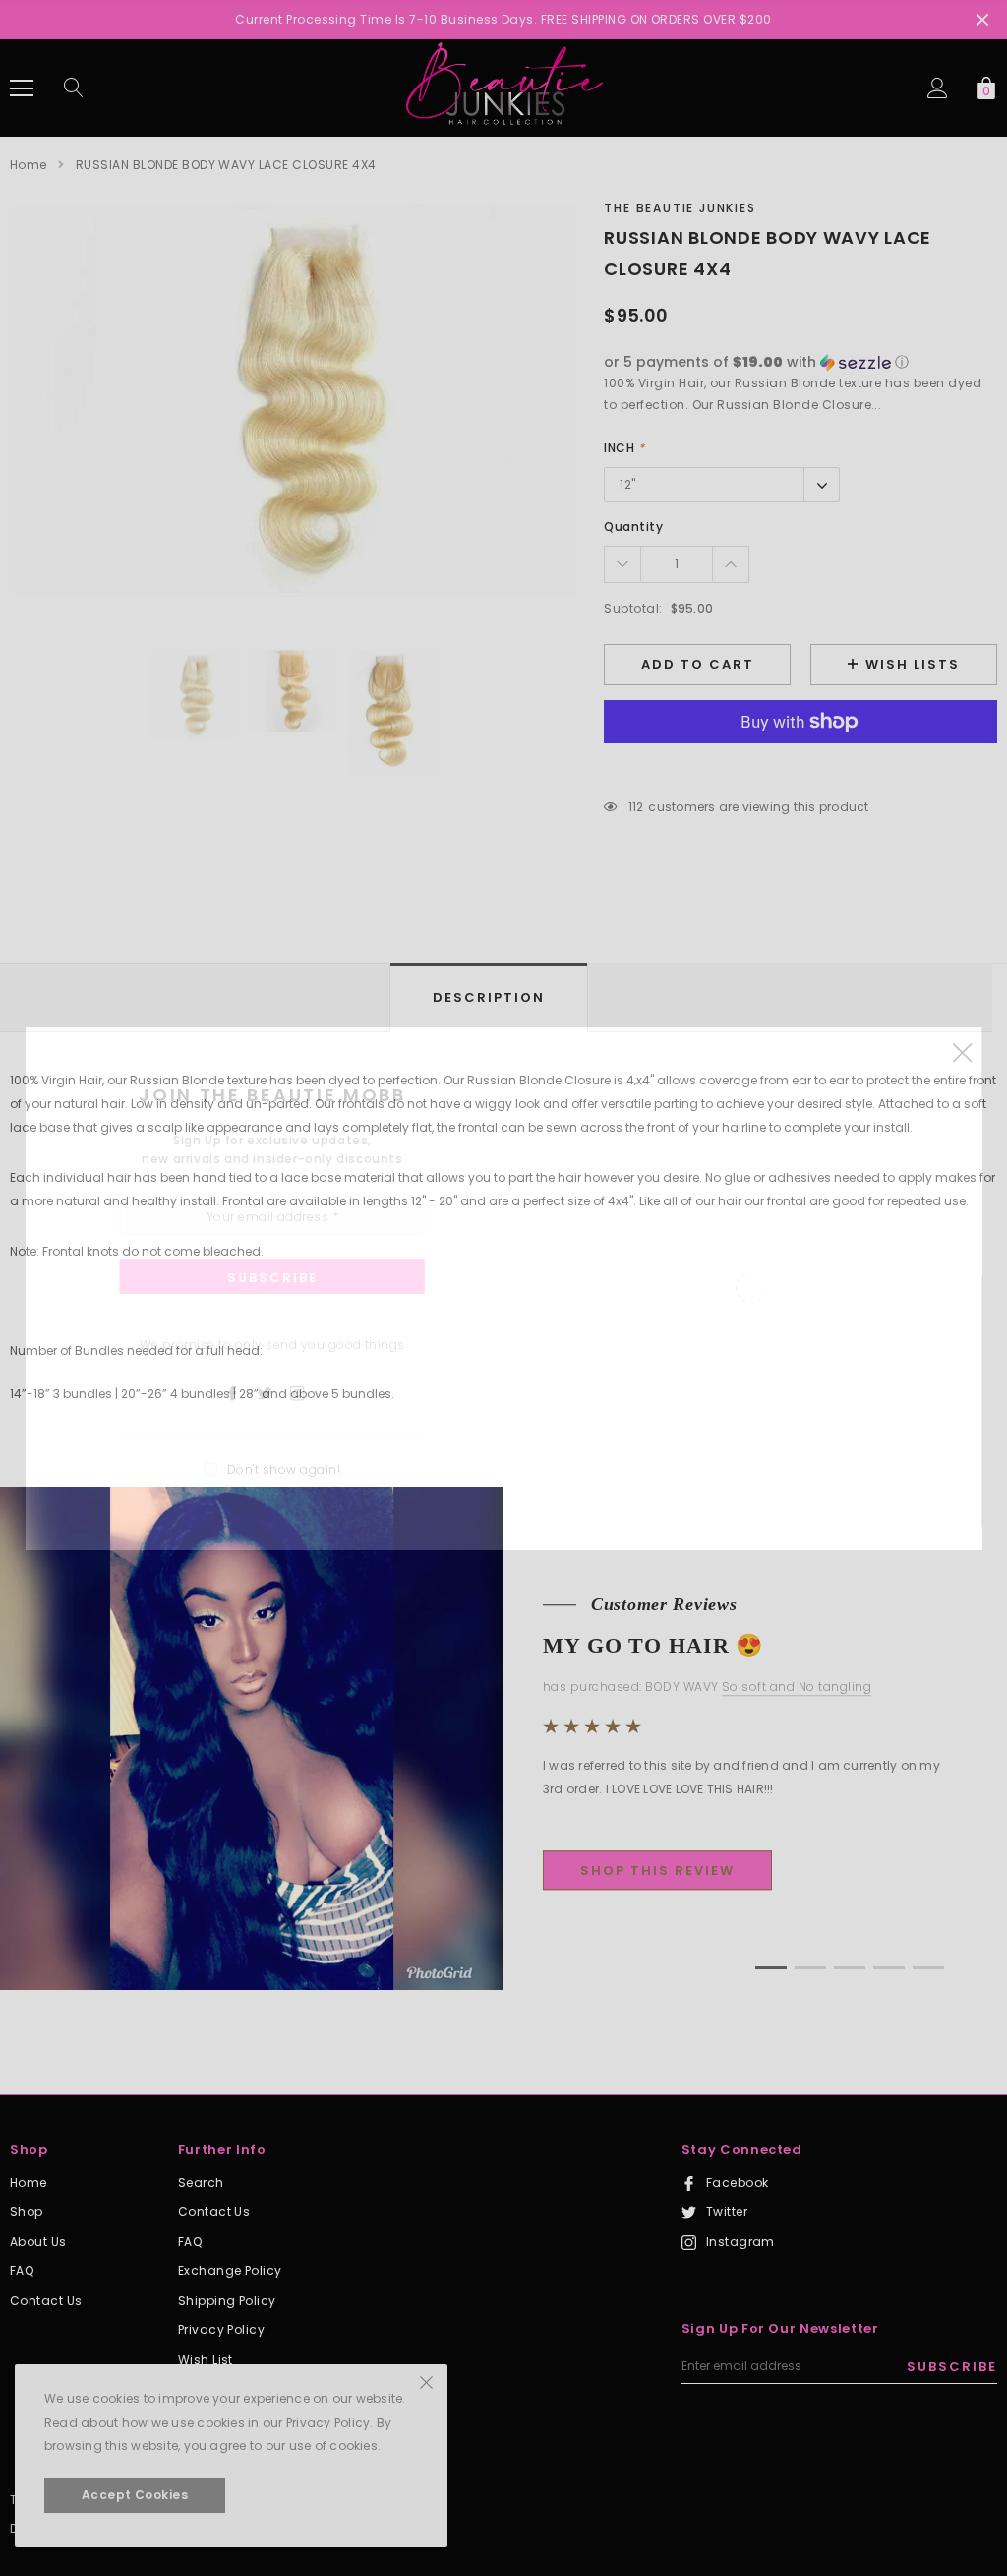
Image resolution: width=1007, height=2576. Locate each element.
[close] (962, 1052)
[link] (241, 1392)
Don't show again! (284, 1468)
